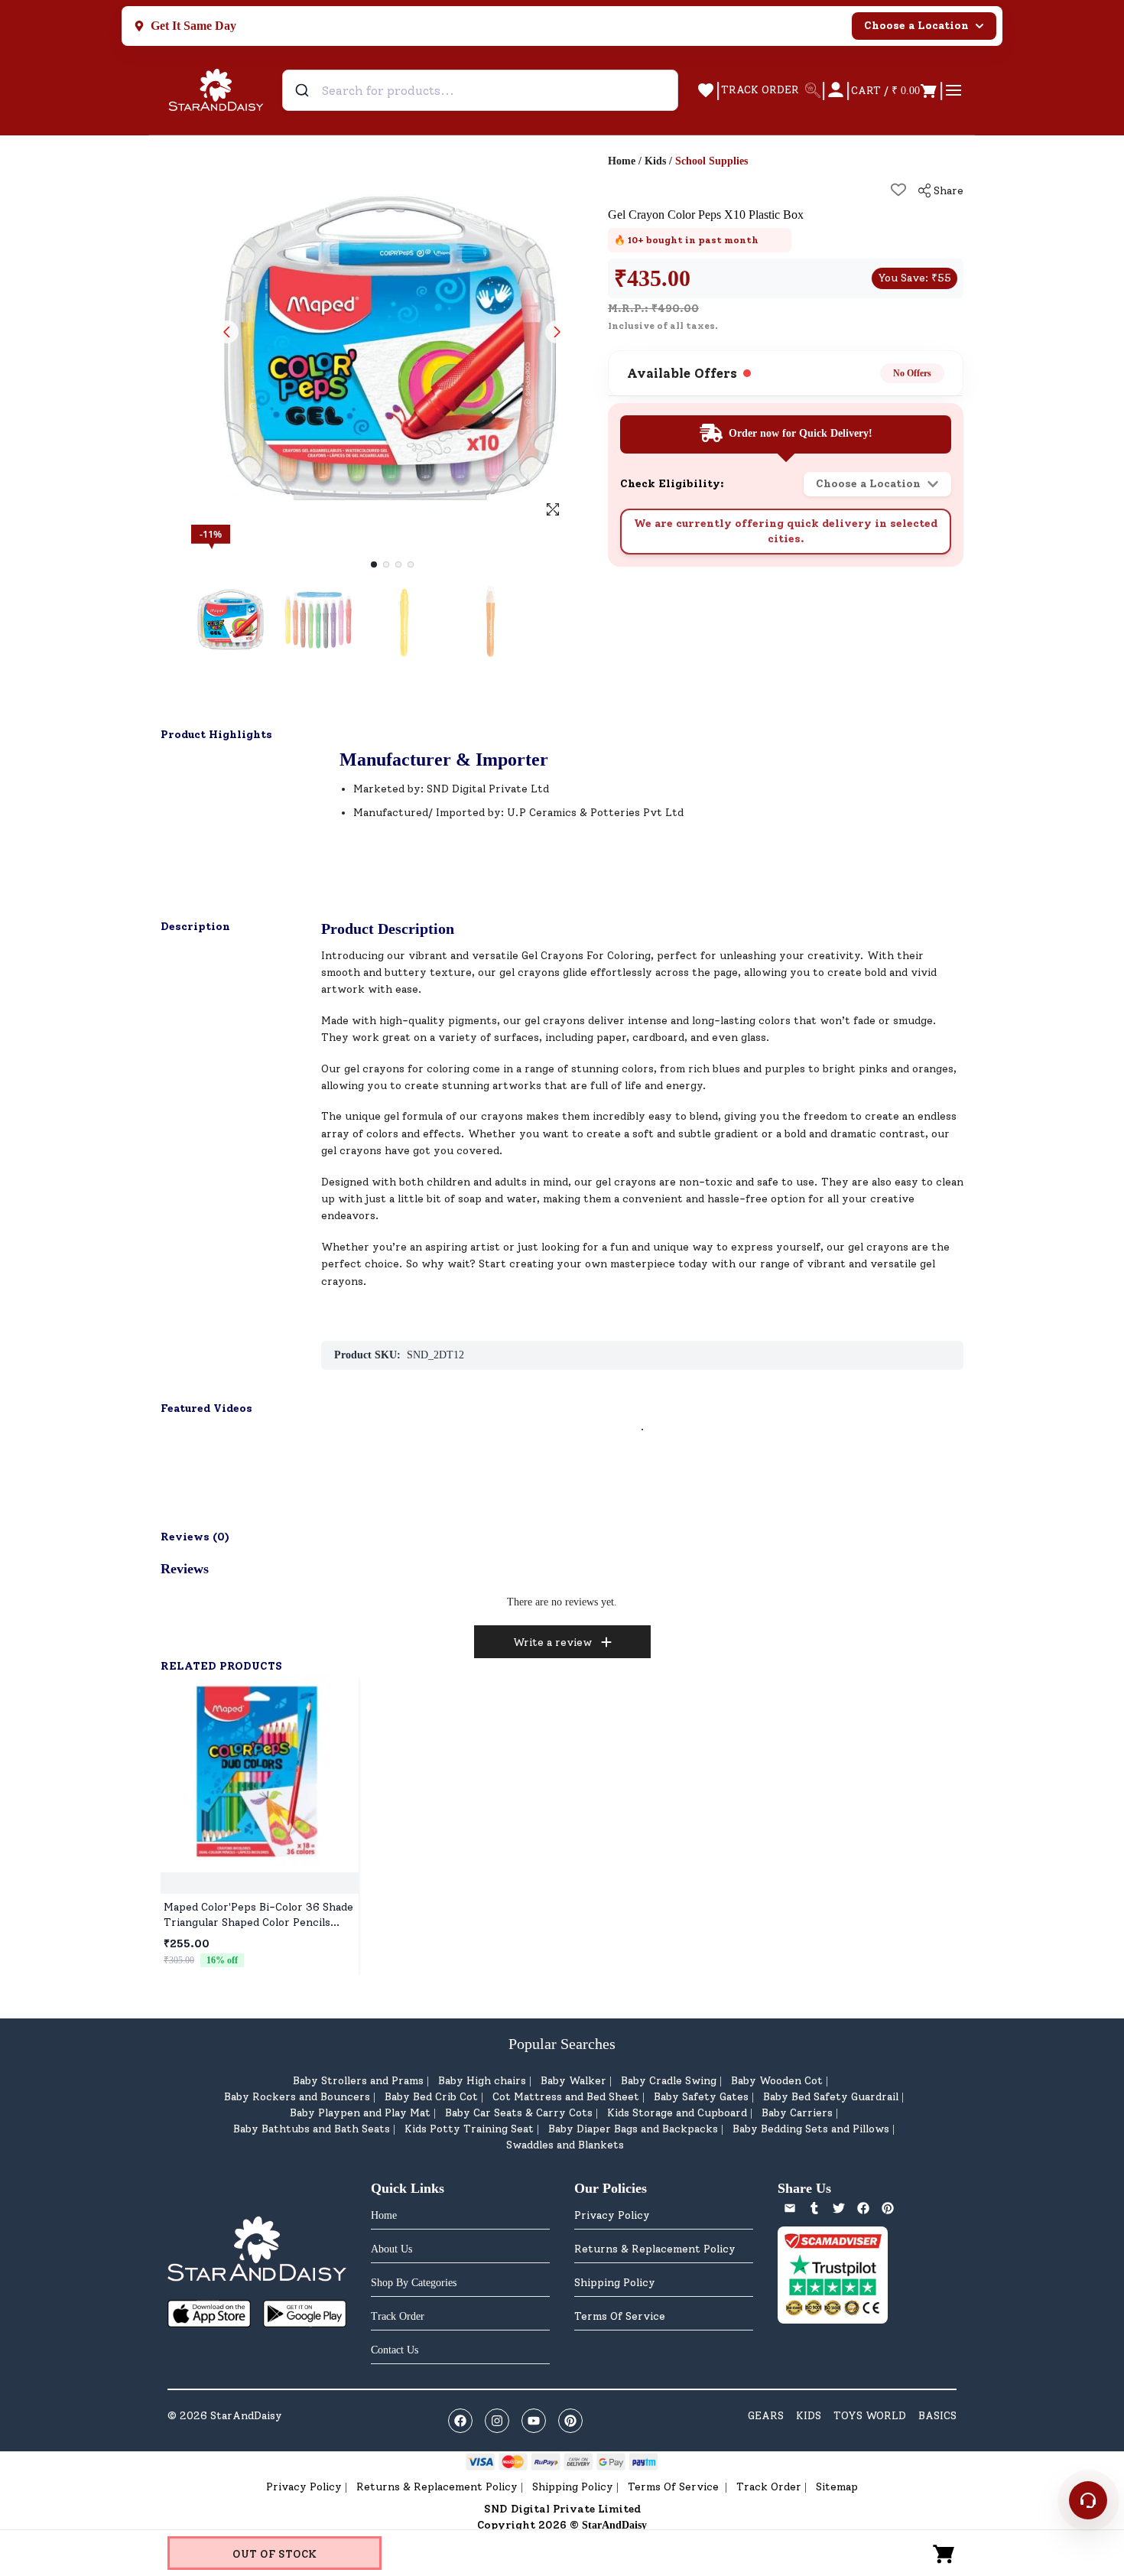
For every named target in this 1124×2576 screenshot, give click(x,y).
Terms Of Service (620, 2316)
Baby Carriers (797, 2113)
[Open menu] (953, 90)
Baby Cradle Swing (669, 2081)
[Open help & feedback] (1088, 2500)
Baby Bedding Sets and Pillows (811, 2129)
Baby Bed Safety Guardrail (831, 2097)
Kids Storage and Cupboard (677, 2113)
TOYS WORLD (870, 2416)
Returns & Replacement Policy (655, 2249)
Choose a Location (916, 26)
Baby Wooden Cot (777, 2081)
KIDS (809, 2416)
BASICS (937, 2416)
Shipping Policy (615, 2283)
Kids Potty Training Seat (469, 2129)
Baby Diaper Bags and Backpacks (633, 2129)
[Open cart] (944, 2553)
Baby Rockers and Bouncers (297, 2097)
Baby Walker (573, 2081)
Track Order (769, 2487)
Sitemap (837, 2487)
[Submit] (304, 90)
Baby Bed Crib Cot (431, 2097)
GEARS (766, 2416)
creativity (834, 956)
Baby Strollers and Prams (358, 2081)
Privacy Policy (612, 2215)
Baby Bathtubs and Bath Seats (312, 2129)
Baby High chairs (482, 2081)
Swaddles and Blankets (565, 2145)
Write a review (552, 1643)
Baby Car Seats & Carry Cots (519, 2113)
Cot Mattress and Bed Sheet (566, 2097)
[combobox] (480, 90)
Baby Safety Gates (701, 2097)
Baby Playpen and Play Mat (360, 2113)
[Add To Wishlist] (898, 190)
